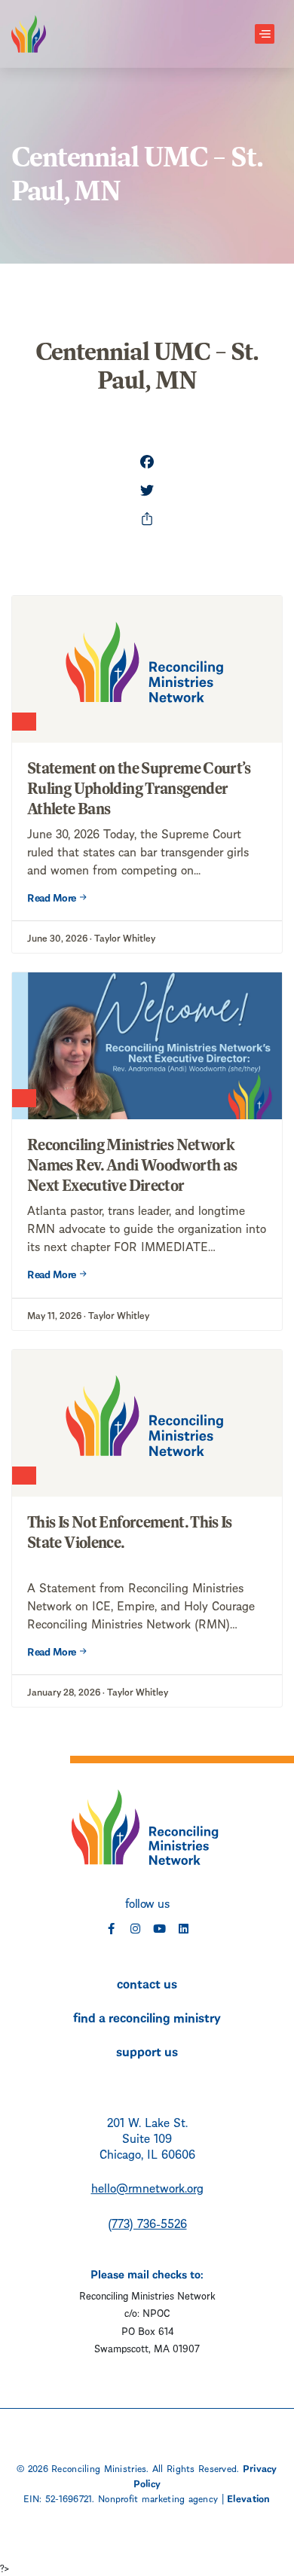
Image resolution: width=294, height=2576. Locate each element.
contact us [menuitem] (147, 1982)
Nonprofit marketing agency (158, 2498)
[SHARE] (147, 520)
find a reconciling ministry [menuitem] (147, 2016)
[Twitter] (147, 492)
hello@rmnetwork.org (147, 2187)
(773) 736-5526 (147, 2222)
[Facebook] (147, 463)
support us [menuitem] (147, 2050)
